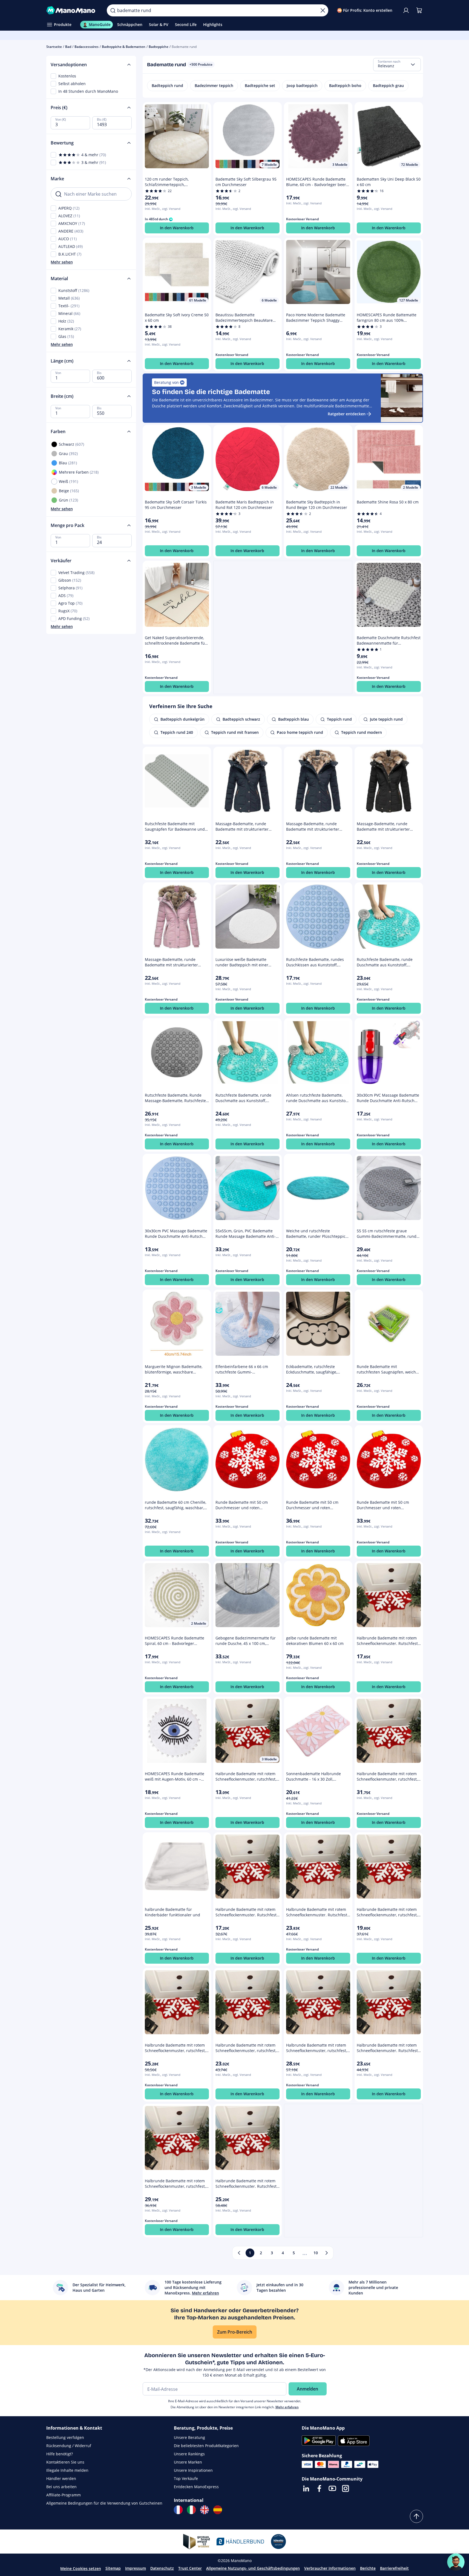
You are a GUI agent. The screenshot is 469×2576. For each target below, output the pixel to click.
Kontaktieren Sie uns (65, 2462)
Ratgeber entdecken (347, 414)
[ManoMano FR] (178, 2510)
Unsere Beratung (189, 2437)
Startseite (54, 47)
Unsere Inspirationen (193, 2470)
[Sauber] (323, 10)
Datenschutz (162, 2568)
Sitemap (113, 2568)
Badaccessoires (87, 47)
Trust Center (190, 2568)
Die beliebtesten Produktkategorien (206, 2446)
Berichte (368, 2568)
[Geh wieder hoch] (416, 2516)
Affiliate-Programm (64, 2495)
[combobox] (397, 65)
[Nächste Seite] (327, 2253)
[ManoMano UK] (205, 2510)
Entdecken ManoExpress (196, 2487)
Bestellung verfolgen (65, 2437)
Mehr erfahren (287, 2407)
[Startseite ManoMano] (72, 10)
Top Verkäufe (186, 2478)
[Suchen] (113, 10)
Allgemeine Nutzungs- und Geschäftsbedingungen (253, 2568)
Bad (68, 47)
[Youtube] (332, 2488)
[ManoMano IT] (191, 2510)
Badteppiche (159, 47)
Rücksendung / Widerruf (69, 2446)
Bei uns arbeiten (61, 2487)
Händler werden (61, 2478)
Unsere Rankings (189, 2454)
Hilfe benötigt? (60, 2454)
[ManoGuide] (456, 2562)
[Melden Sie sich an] (406, 10)
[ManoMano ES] (218, 2510)
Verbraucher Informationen (330, 2568)
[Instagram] (346, 2488)
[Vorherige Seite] (239, 2253)
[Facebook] (319, 2488)
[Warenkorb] (419, 10)
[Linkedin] (306, 2488)
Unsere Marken (188, 2462)
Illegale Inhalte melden (67, 2470)
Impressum (136, 2568)
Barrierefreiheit (394, 2568)
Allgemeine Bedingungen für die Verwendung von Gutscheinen (104, 2503)
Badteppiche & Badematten (124, 47)
